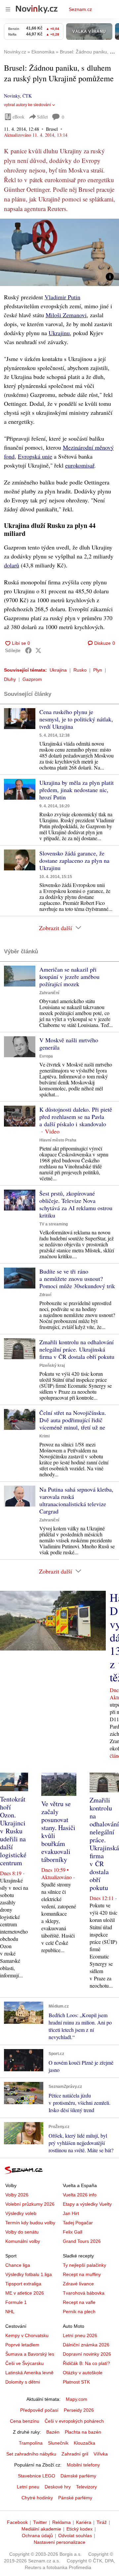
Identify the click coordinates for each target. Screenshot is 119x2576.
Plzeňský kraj (52, 1365)
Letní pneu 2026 (80, 2335)
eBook (19, 117)
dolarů (12, 565)
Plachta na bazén (83, 2432)
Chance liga (18, 2265)
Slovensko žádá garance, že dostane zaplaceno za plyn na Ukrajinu (74, 860)
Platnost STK (76, 2382)
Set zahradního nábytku (31, 2454)
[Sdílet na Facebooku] (28, 650)
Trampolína (31, 2443)
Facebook (17, 2522)
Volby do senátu (22, 2232)
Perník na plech (79, 2312)
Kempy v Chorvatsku (27, 2335)
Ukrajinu (59, 333)
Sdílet (42, 117)
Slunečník (58, 2443)
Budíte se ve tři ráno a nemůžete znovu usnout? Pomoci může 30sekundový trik (77, 1279)
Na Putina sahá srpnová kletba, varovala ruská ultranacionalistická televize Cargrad (76, 1500)
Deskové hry (58, 2487)
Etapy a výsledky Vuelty (87, 2204)
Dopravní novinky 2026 (87, 2354)
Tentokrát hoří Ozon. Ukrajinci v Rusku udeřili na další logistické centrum (13, 1831)
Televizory (86, 2487)
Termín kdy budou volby (30, 2223)
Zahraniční (49, 993)
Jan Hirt (71, 2213)
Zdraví (45, 1295)
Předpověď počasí (39, 2410)
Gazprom (32, 679)
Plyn (98, 670)
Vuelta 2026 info (80, 2195)
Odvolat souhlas (75, 2536)
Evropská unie (35, 456)
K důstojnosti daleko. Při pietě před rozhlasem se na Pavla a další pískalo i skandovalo (76, 1117)
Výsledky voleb (21, 2213)
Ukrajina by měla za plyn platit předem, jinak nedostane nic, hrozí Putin (77, 790)
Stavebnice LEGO (37, 2476)
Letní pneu (28, 2487)
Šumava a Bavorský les (30, 2354)
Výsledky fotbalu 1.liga (29, 2274)
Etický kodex (79, 2529)
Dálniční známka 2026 (86, 2345)
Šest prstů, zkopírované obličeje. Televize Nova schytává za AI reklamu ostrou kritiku (76, 1204)
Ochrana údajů (37, 2536)
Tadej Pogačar (78, 2223)
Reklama (61, 2522)
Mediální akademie (41, 2529)
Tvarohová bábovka (84, 2293)
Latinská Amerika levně (29, 2373)
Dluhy (10, 679)
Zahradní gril (75, 2454)
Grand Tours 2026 (82, 2241)
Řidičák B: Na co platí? (86, 2363)
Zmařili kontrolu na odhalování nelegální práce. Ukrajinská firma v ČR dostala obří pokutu (77, 1349)
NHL (10, 2312)
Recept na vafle (79, 2302)
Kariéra (84, 2522)
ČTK (27, 96)
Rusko (80, 670)
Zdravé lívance (78, 2284)
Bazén (53, 2432)
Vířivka (101, 2454)
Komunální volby (23, 2241)
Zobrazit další (56, 928)
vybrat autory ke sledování (27, 105)
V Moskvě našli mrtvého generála (69, 1044)
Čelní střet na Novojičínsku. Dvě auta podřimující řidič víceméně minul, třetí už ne (73, 1420)
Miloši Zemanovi (66, 315)
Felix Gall (73, 2232)
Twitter (40, 2522)
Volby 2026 (17, 2195)
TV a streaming (54, 1224)
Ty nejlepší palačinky (84, 2265)
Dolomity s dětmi (23, 2382)
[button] (59, 252)
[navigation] (8, 9)
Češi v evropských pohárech (74, 2421)
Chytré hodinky (37, 2498)
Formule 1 (16, 2302)
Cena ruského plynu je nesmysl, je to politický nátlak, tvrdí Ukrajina (76, 719)
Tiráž (102, 2522)
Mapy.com (77, 2399)
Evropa (46, 1056)
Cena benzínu (25, 2421)
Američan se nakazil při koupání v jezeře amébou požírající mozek (69, 977)
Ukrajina (58, 670)
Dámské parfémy (78, 2476)
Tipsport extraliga (23, 2284)
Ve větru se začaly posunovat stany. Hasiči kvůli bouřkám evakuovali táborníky (58, 1832)
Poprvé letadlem (22, 2345)
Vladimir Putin (62, 297)
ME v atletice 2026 (25, 2293)
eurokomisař (80, 465)
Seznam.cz (80, 9)
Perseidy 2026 (79, 2410)
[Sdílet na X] (38, 650)
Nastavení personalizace (59, 2542)
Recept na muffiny (82, 2274)
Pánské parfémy (75, 2498)
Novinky (12, 96)
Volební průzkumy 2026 (30, 2204)
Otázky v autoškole (83, 2373)
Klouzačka (84, 2443)
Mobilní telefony (83, 2465)
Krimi (44, 1436)
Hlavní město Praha (58, 1140)
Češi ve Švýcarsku (24, 2363)
